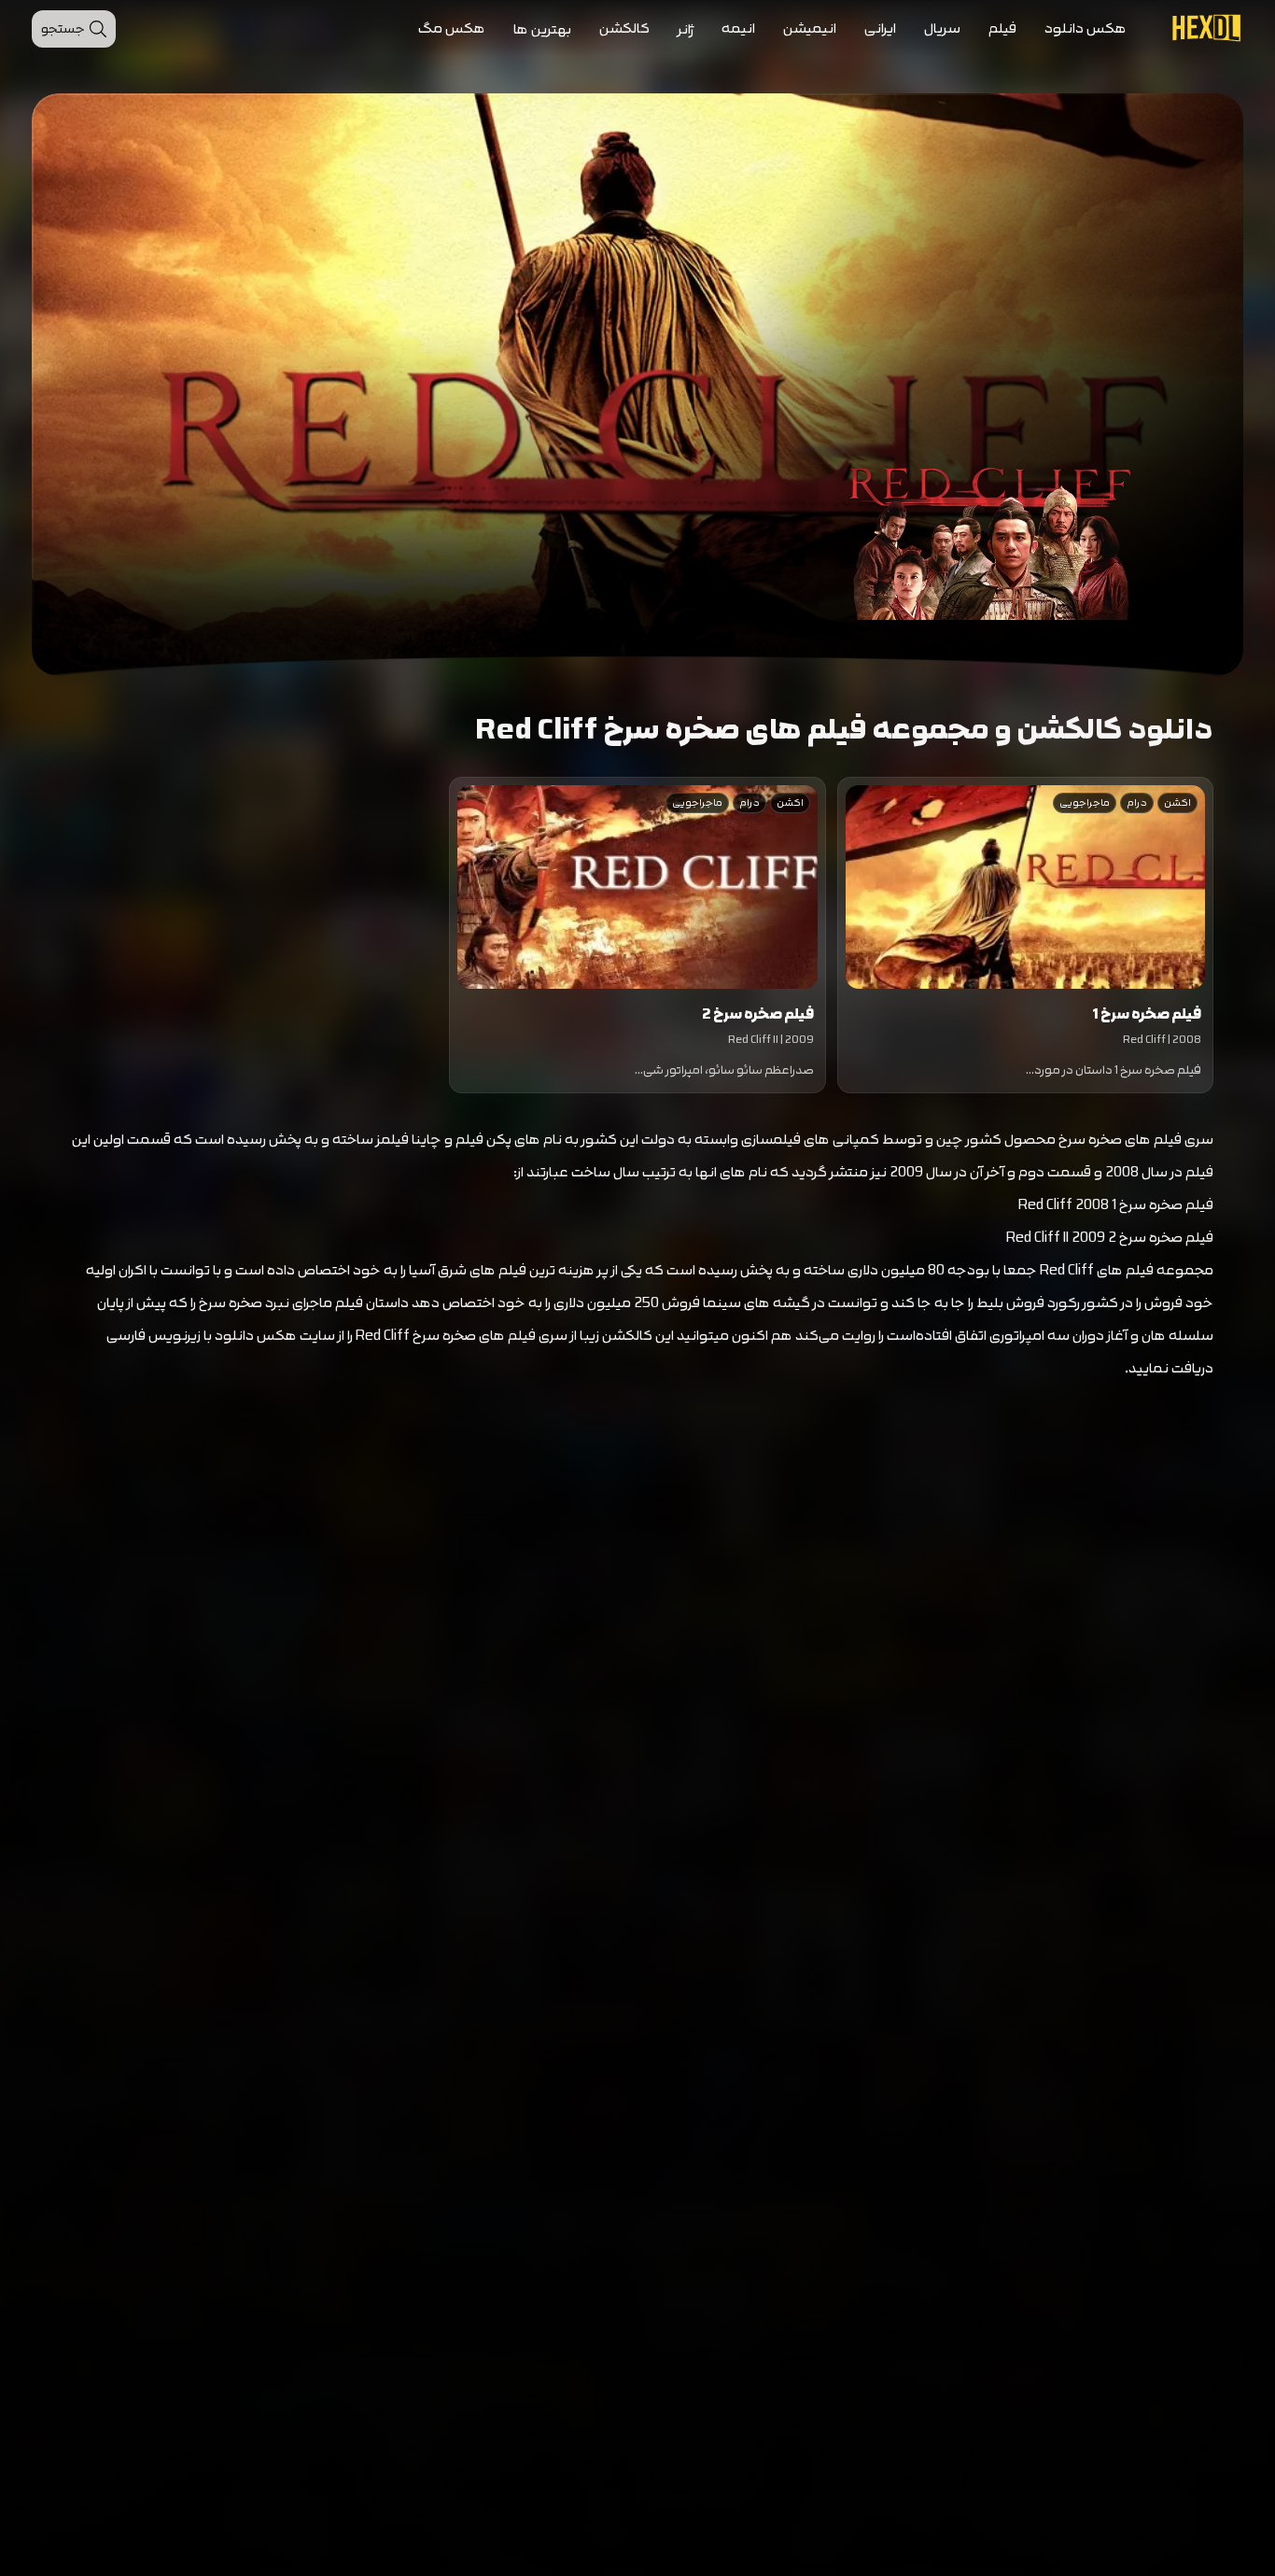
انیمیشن (810, 28)
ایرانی (880, 28)
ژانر (686, 29)
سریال (942, 28)
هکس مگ (452, 28)
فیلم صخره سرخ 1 (1147, 1014)
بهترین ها (542, 29)
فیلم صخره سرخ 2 (758, 1014)
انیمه (738, 28)
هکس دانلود (1086, 28)
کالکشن (624, 28)
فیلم (1002, 28)
